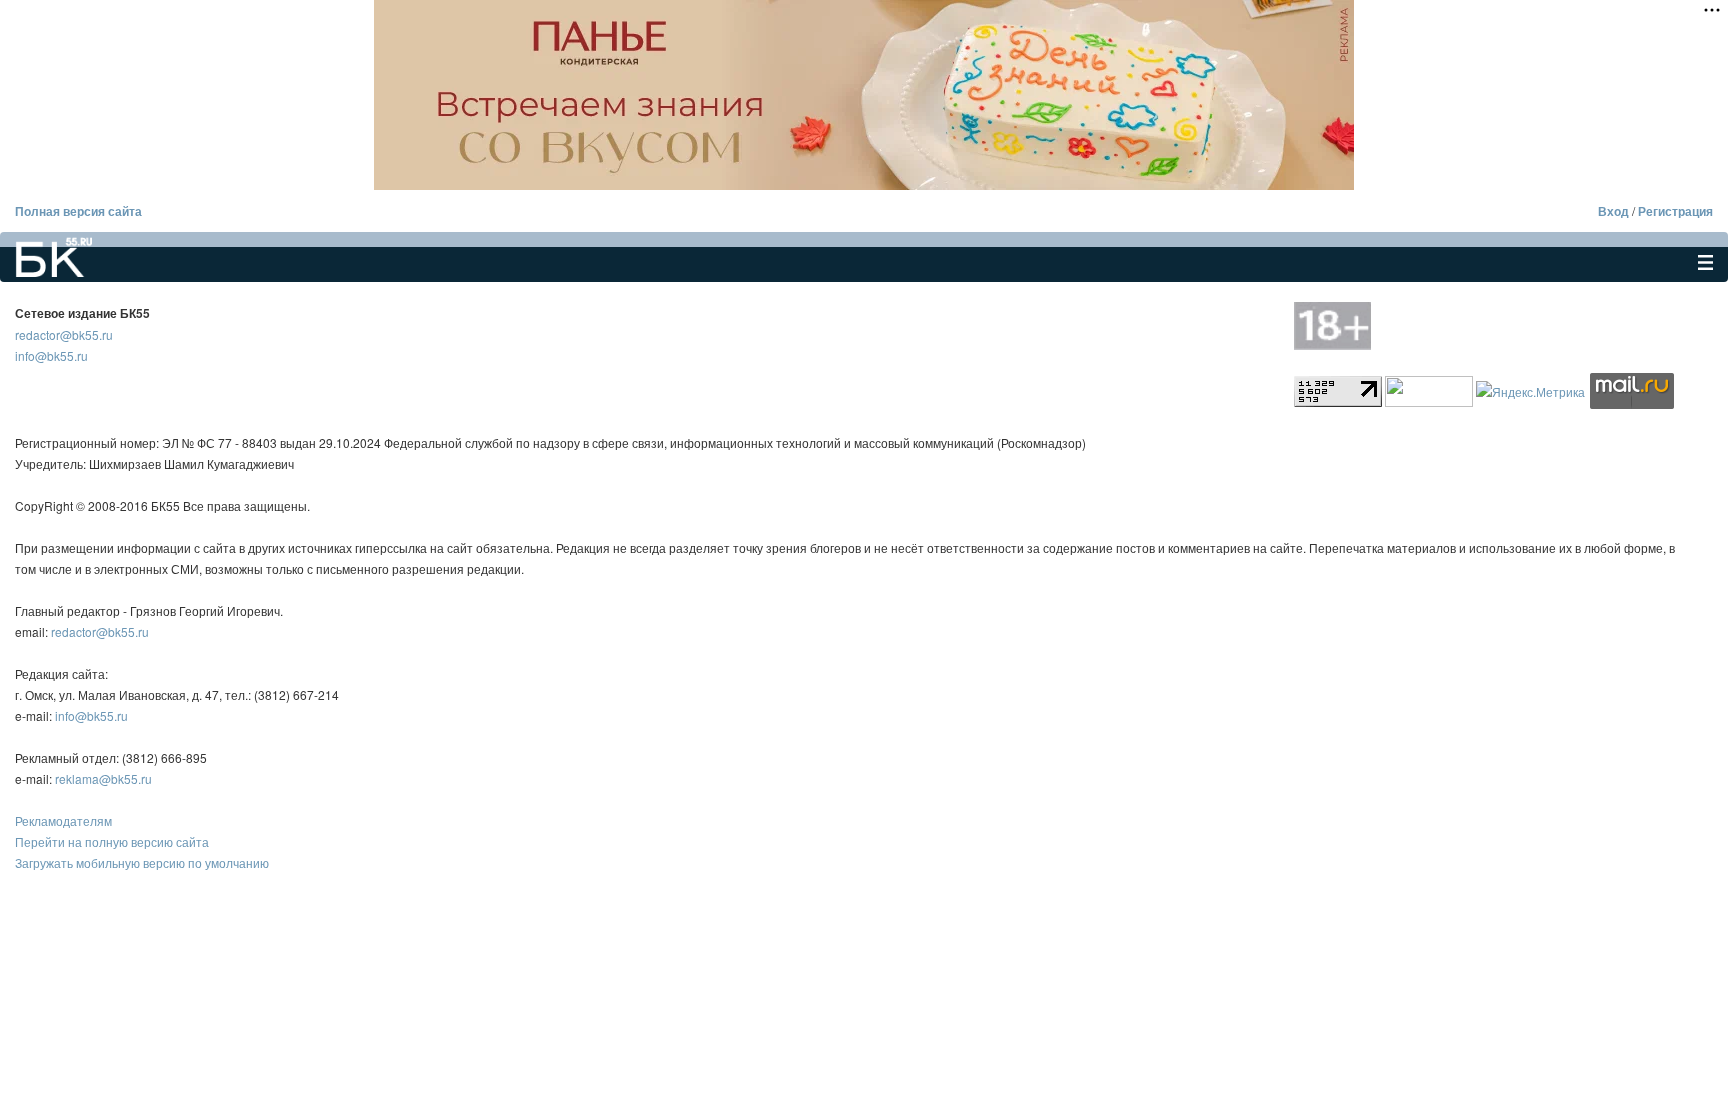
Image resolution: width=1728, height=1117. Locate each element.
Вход (1613, 211)
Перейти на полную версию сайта (112, 841)
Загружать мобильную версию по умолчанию (142, 862)
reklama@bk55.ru (103, 778)
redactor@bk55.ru (64, 334)
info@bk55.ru (51, 355)
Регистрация (1675, 211)
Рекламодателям (63, 820)
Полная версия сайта (78, 211)
